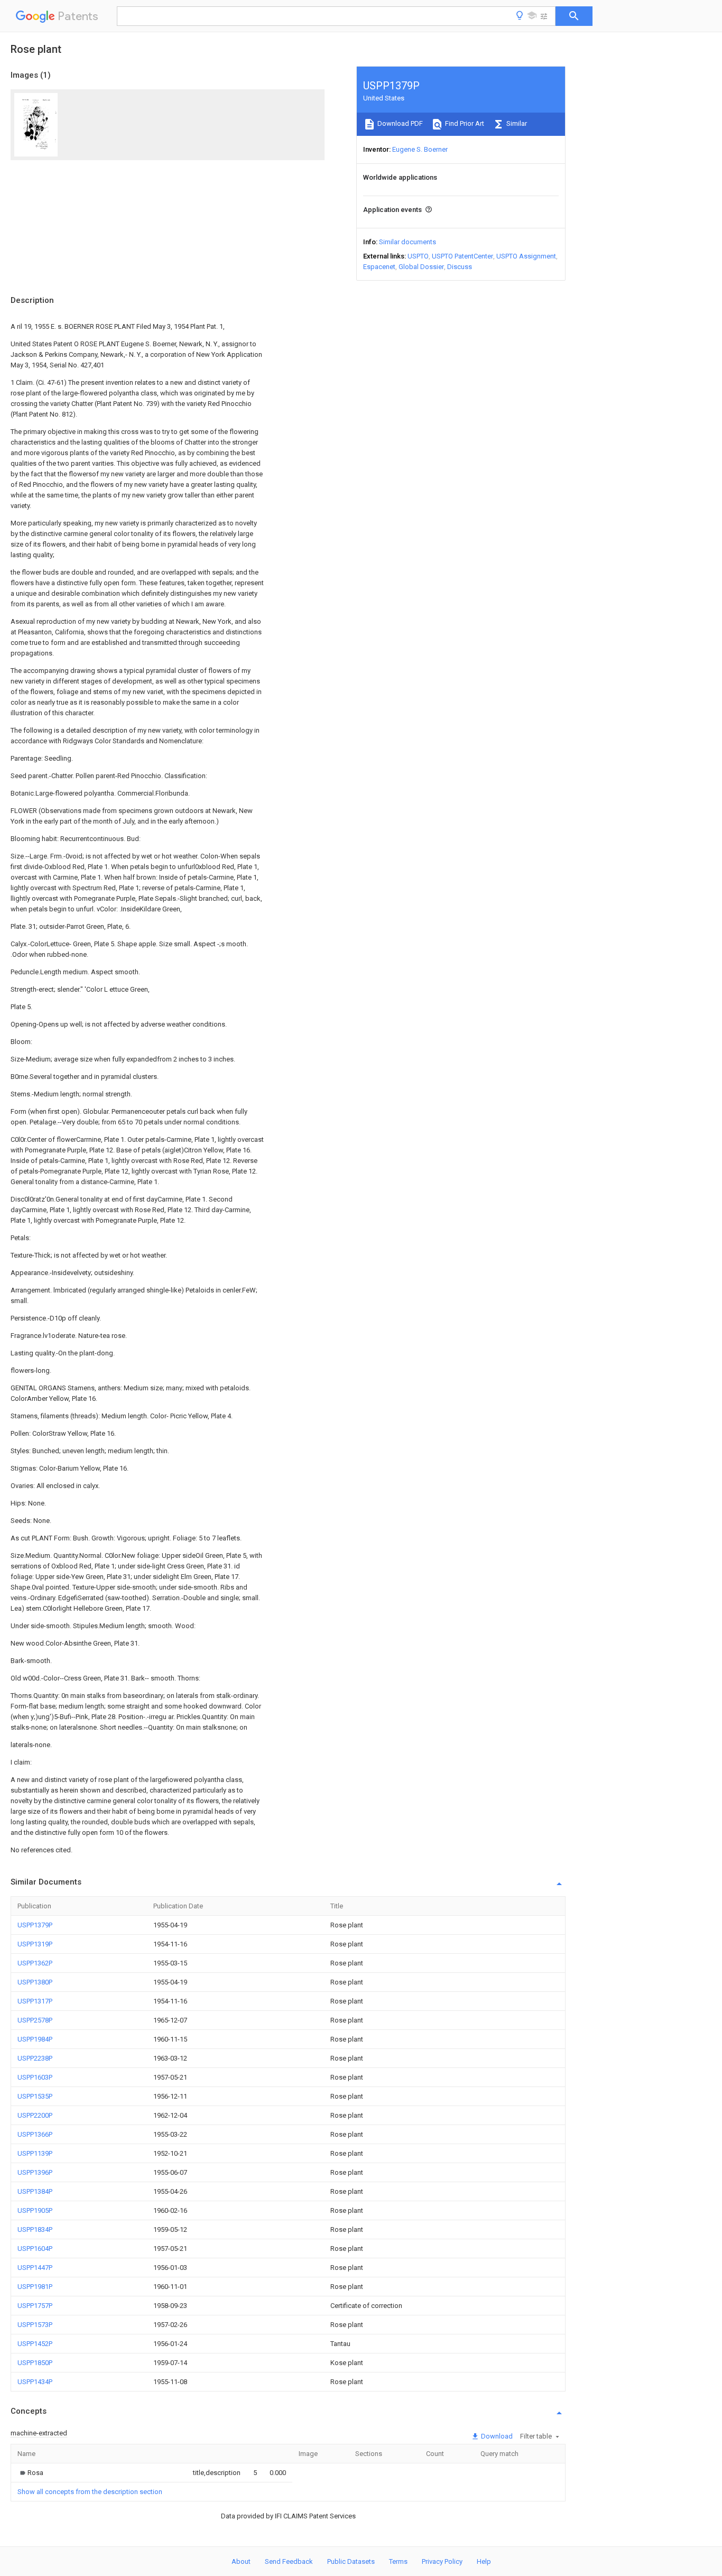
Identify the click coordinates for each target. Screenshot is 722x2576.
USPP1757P (35, 2306)
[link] (30, 2473)
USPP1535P (35, 2096)
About (241, 2561)
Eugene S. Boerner (420, 149)
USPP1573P (35, 2325)
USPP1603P (35, 2077)
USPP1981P (35, 2287)
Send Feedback (289, 2561)
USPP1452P (35, 2344)
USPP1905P (35, 2210)
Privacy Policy (442, 2561)
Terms (398, 2561)
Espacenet (379, 267)
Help (484, 2561)
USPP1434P (35, 2382)
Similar (516, 123)
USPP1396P (35, 2172)
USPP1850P (35, 2363)
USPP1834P (35, 2229)
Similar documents (408, 242)
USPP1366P (35, 2134)
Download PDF (399, 123)
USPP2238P (35, 2058)
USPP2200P (35, 2115)
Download (496, 2436)
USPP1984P (35, 2039)
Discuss (460, 267)
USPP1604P (35, 2249)
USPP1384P (35, 2191)
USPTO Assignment (526, 256)
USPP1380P (35, 1982)
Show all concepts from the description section (90, 2492)
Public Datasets (351, 2561)
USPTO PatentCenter (462, 256)
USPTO (418, 256)
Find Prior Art (464, 123)
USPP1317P (35, 2001)
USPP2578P (35, 2020)
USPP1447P (35, 2268)
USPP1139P (35, 2153)
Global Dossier (421, 267)
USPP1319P (35, 1944)
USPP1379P (35, 1925)
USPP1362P (35, 1963)
